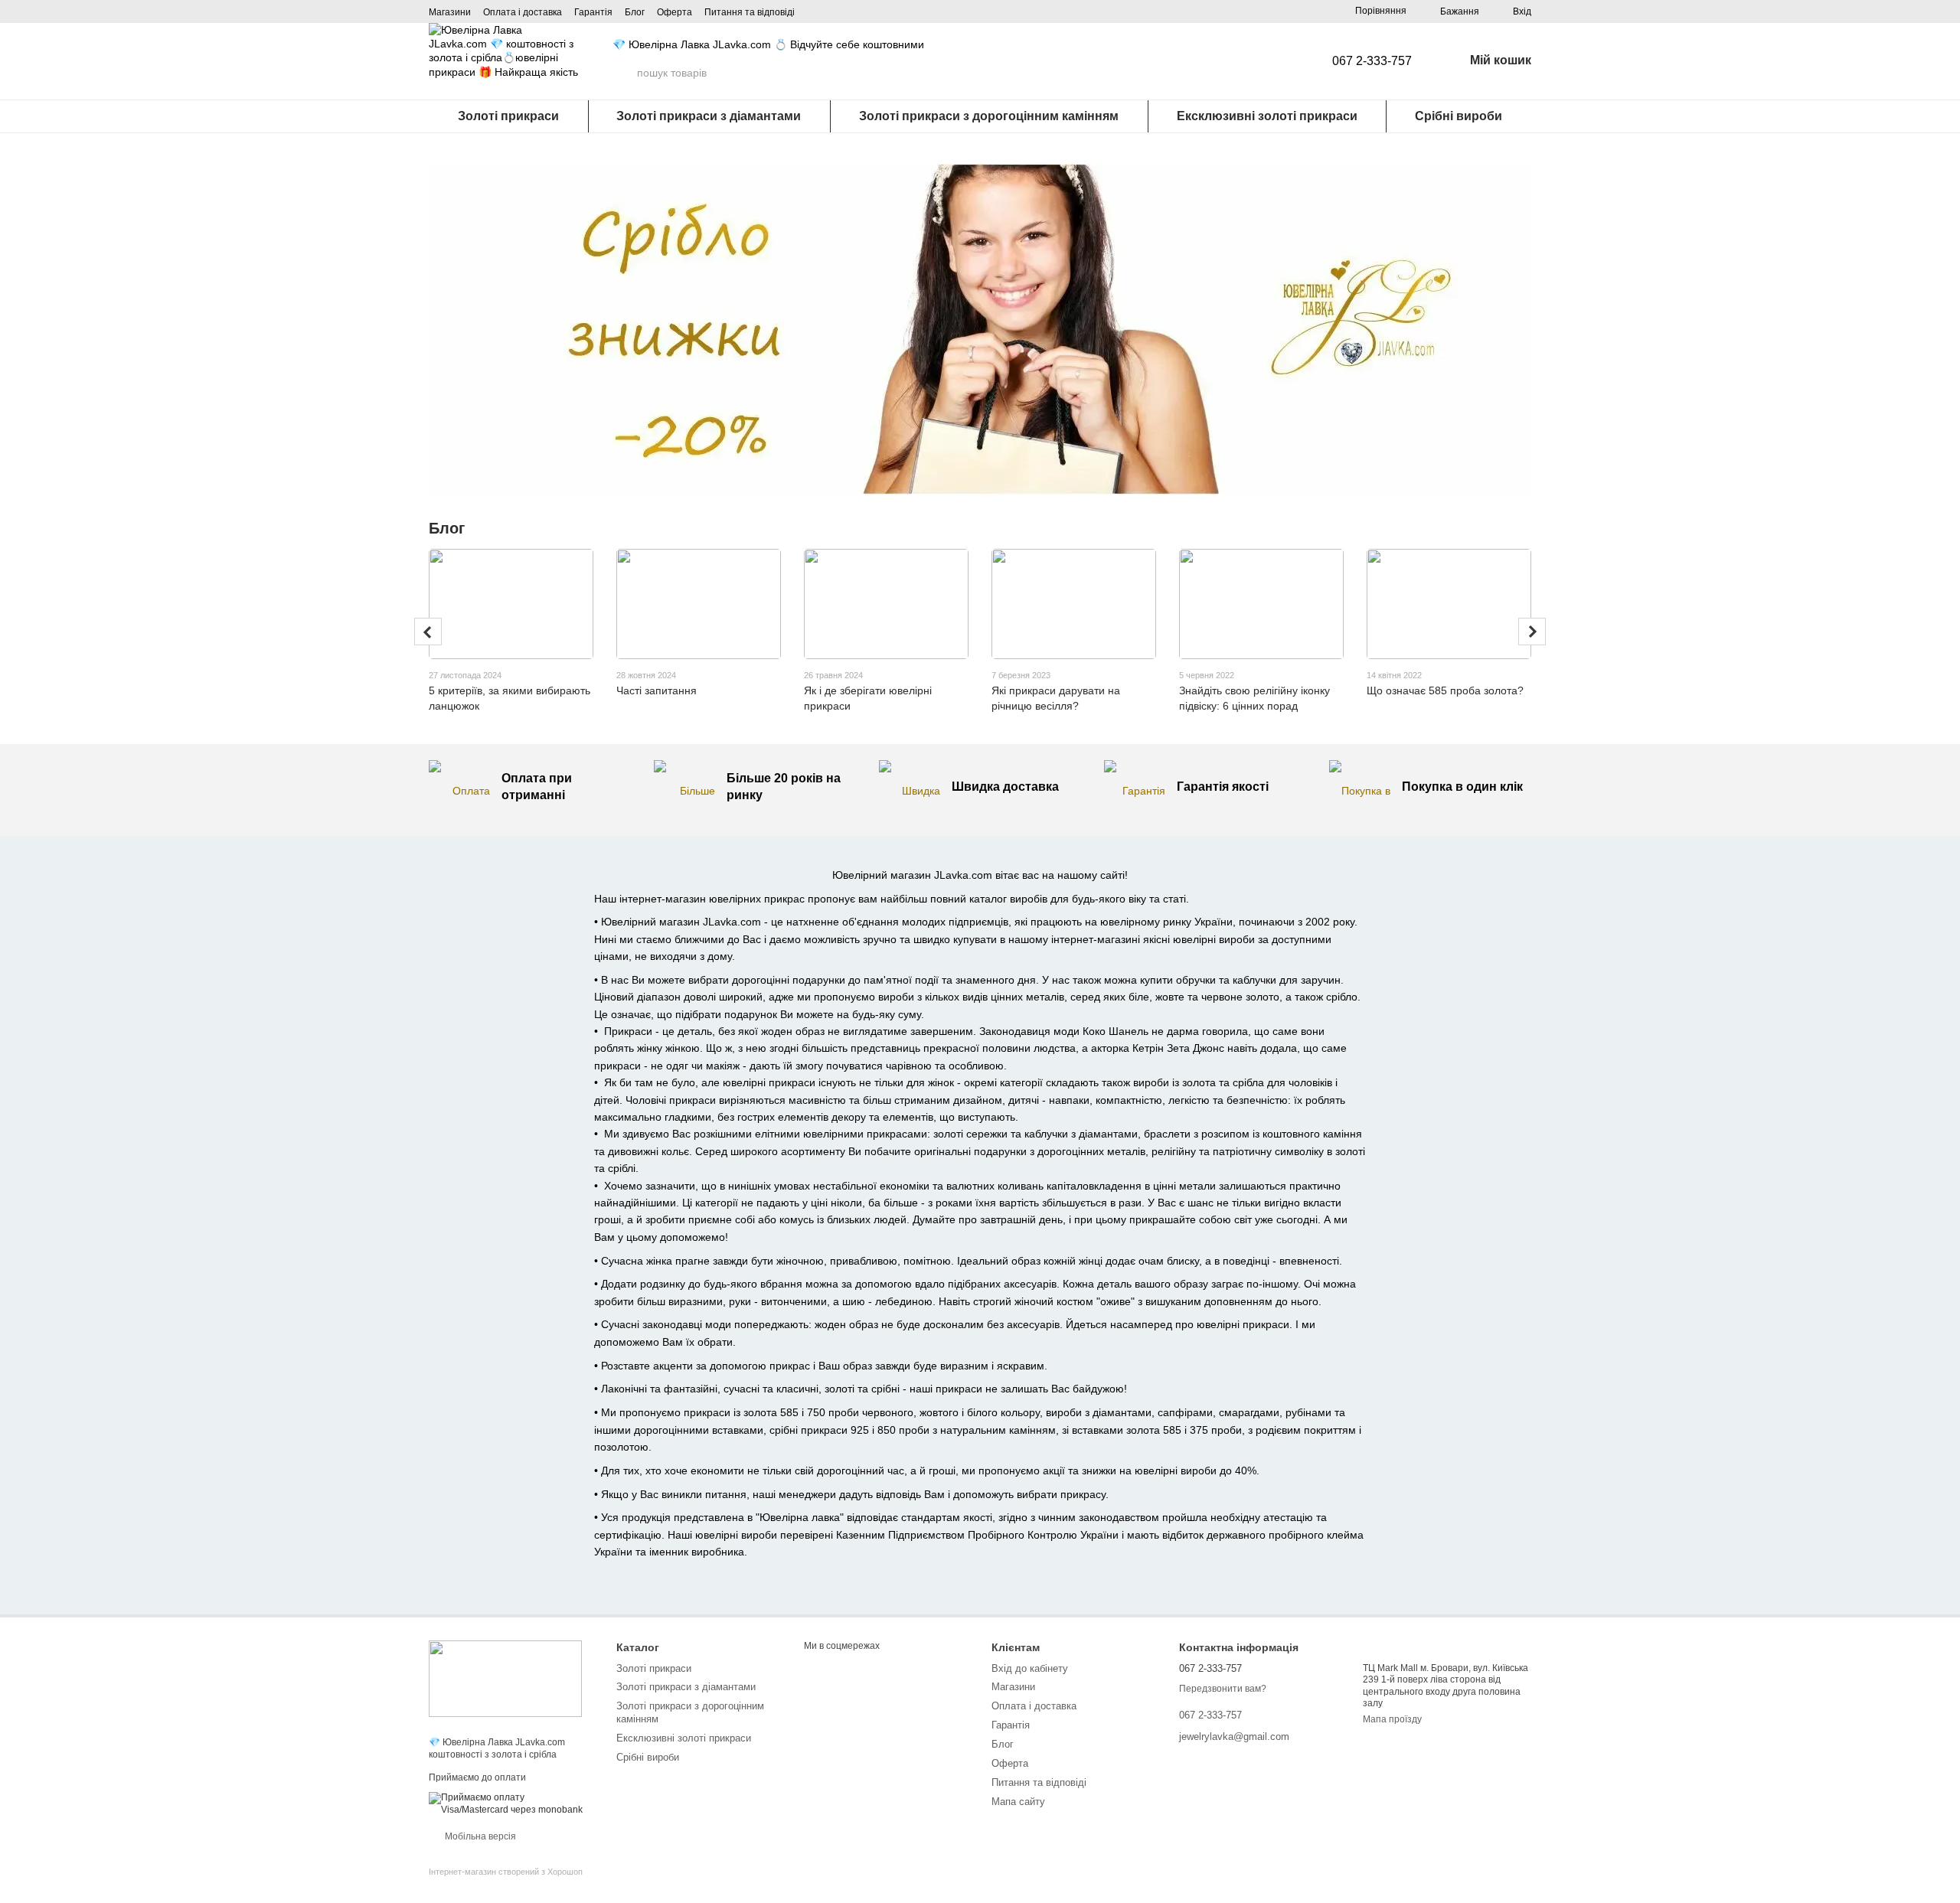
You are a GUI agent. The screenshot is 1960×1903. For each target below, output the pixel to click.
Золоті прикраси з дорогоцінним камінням (989, 116)
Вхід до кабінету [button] (1030, 1668)
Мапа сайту (1018, 1802)
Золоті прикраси (508, 116)
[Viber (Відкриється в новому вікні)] (818, 73)
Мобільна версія (479, 1836)
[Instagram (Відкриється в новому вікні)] (836, 73)
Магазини (450, 12)
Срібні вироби (1459, 116)
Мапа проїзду (1392, 1719)
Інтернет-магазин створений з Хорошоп (506, 1872)
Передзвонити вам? (1223, 1689)
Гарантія (593, 12)
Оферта (675, 12)
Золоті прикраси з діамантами (709, 116)
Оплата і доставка (523, 12)
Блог (635, 12)
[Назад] (428, 632)
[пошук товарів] (625, 73)
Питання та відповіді (750, 12)
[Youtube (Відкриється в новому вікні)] (873, 73)
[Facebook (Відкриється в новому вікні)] (854, 73)
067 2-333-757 (1372, 61)
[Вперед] (1532, 632)
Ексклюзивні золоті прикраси (1267, 116)
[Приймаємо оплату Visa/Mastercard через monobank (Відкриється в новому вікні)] (511, 1803)
